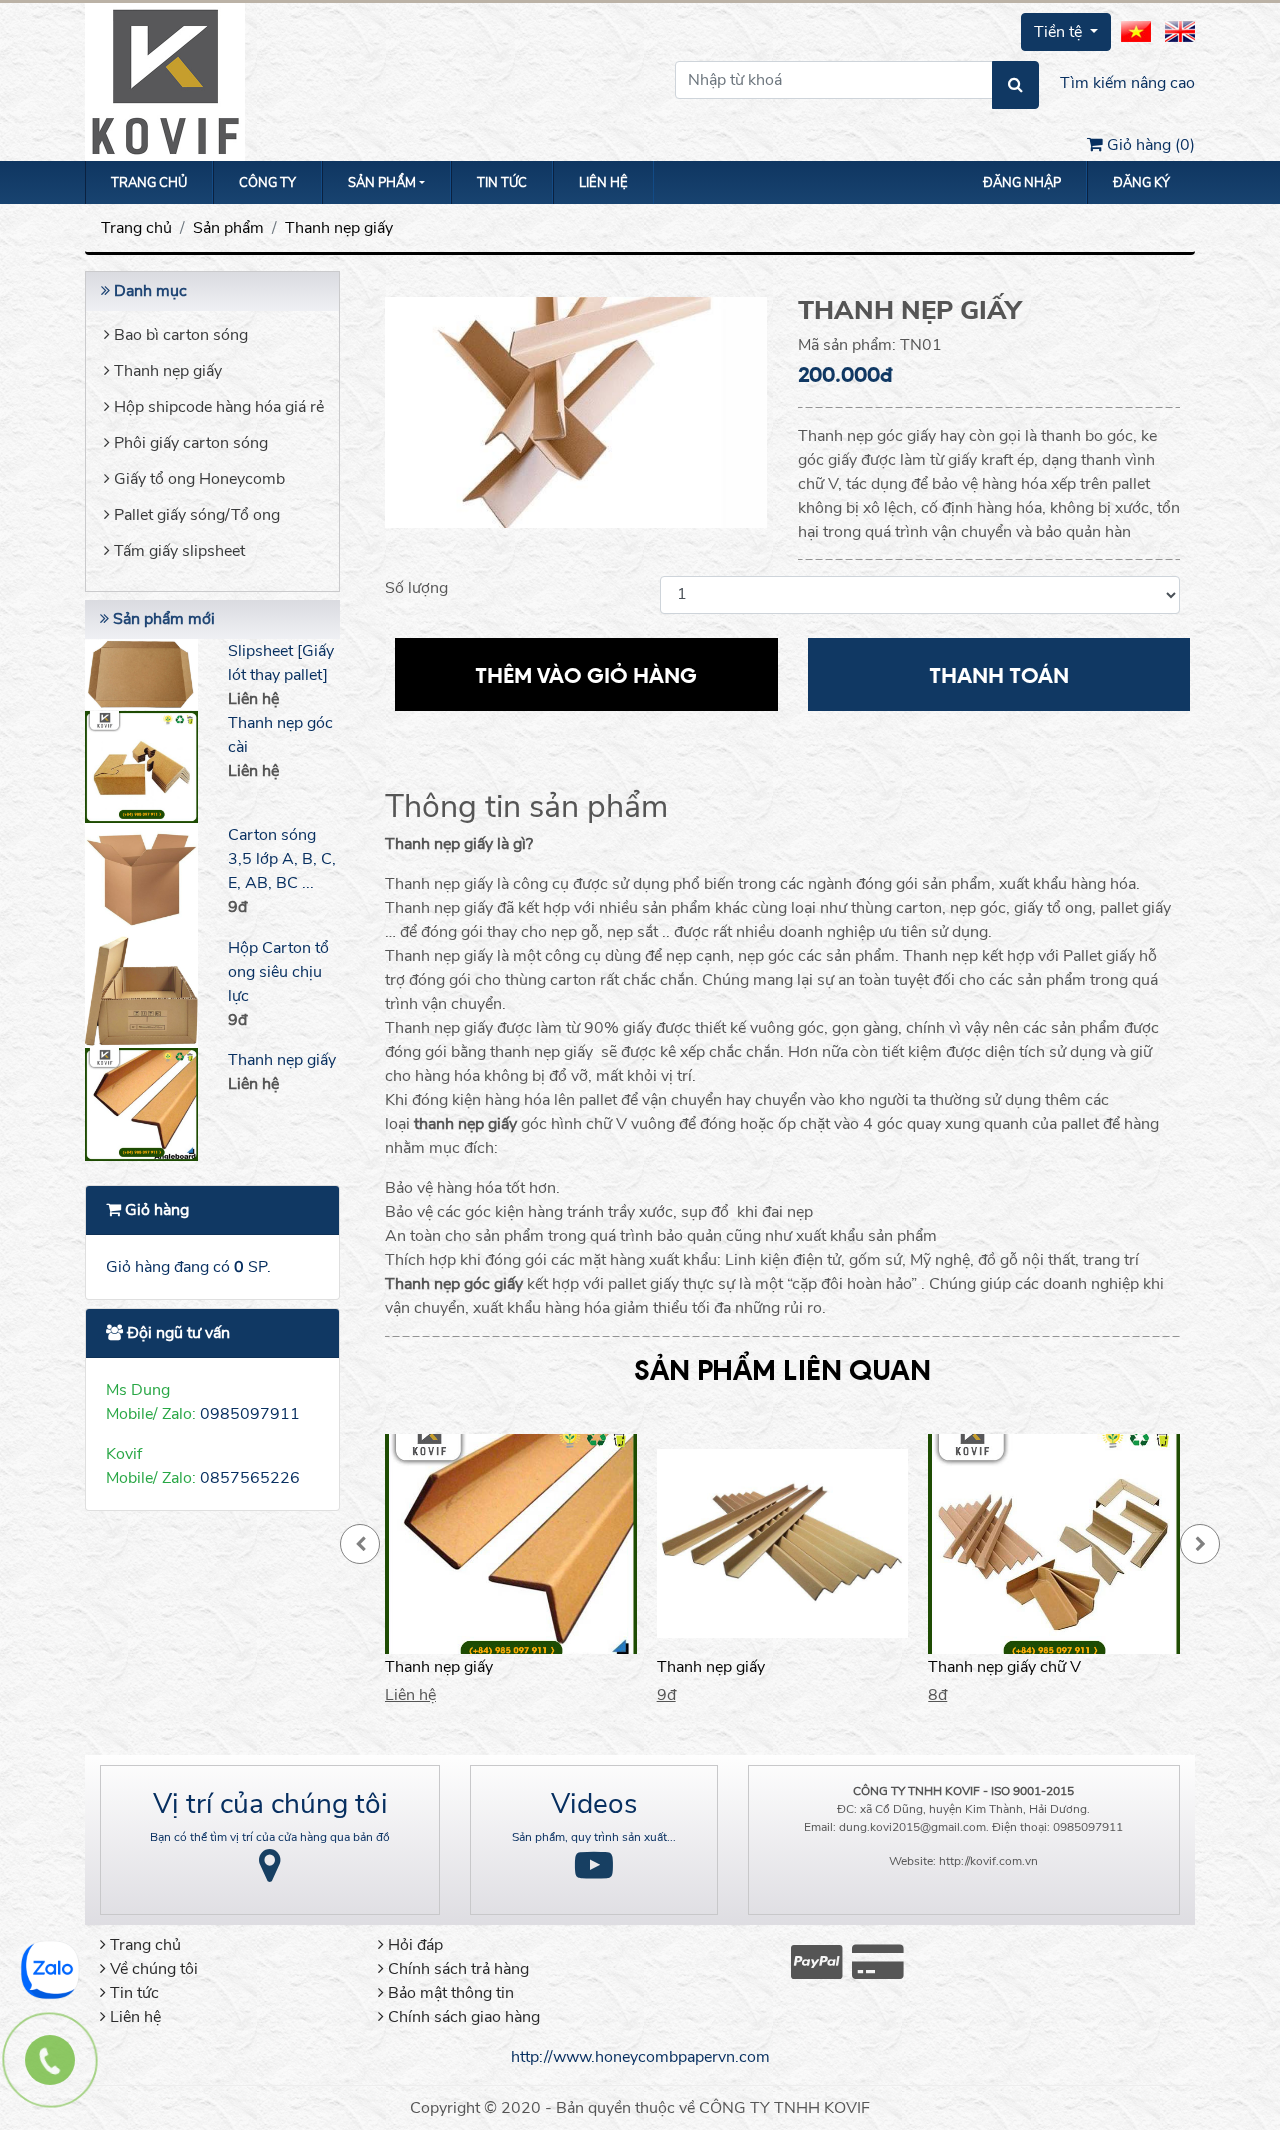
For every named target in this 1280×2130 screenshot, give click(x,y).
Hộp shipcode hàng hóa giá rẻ (217, 407)
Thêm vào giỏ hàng (586, 674)
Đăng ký (1141, 183)
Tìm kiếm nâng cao (1127, 83)
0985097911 (250, 1414)
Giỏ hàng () (1149, 145)
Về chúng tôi (152, 1969)
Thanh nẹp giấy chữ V (1004, 1667)
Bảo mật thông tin (449, 1993)
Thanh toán (999, 674)
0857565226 (250, 1478)
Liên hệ (603, 183)
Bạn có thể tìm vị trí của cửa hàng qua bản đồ (270, 1837)
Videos (594, 1804)
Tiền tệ (1060, 32)
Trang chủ (149, 183)
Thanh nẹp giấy (339, 228)
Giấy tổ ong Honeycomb (197, 479)
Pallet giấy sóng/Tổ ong (195, 515)
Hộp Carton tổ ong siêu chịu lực (278, 972)
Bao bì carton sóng (179, 335)
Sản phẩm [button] (382, 183)
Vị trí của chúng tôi (270, 1804)
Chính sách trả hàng (456, 1969)
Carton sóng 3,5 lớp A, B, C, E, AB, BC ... (282, 859)
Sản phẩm (228, 228)
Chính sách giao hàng (462, 2017)
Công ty (267, 183)
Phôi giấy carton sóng (189, 443)
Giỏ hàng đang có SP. (188, 1267)
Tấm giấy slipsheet (177, 551)
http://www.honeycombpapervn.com (640, 2057)
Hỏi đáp (413, 1945)
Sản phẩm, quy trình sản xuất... (594, 1837)
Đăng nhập (1022, 183)
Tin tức (502, 183)
